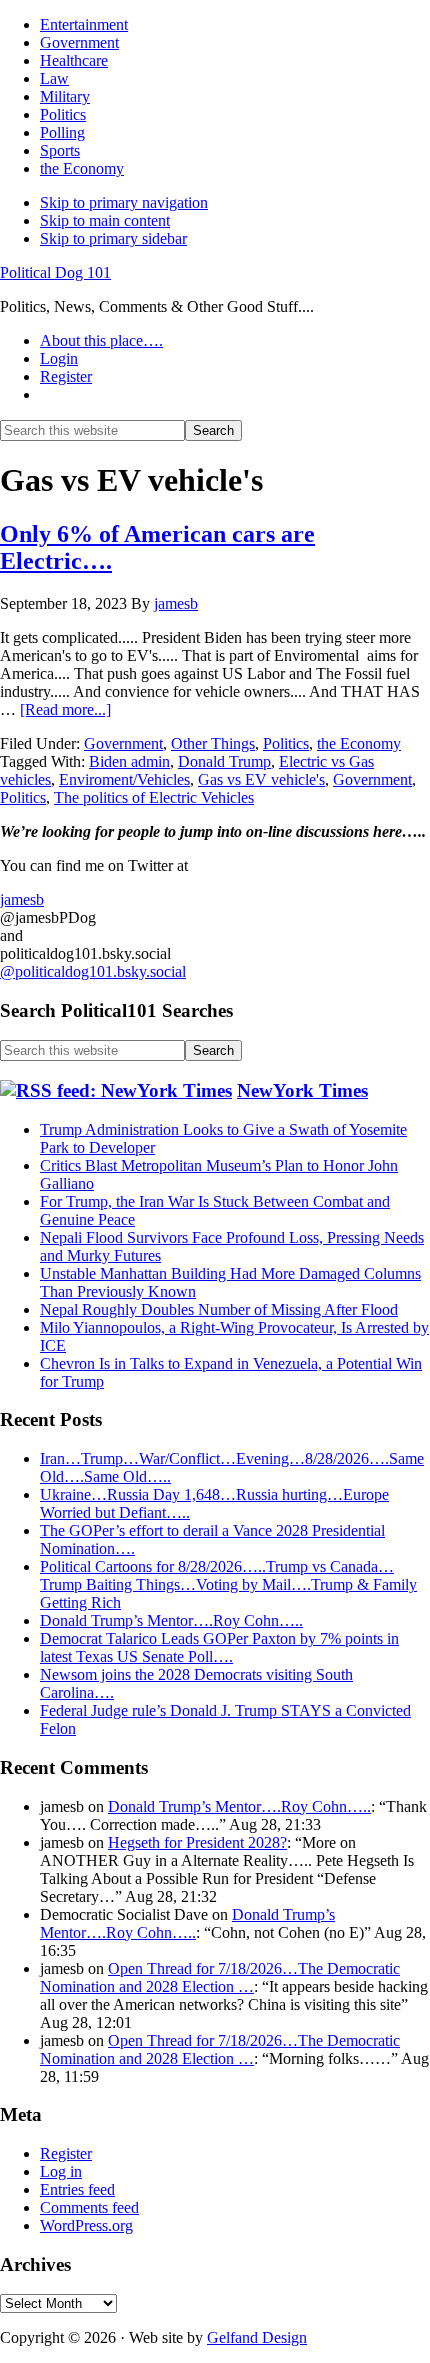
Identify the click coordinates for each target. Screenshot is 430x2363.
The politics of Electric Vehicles (154, 797)
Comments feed (89, 2207)
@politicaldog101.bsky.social (93, 971)
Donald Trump (224, 761)
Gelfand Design (257, 2337)
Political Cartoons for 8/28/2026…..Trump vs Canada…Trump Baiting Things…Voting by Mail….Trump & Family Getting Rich (228, 1584)
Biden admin (129, 761)
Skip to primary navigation (124, 202)
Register (66, 2153)
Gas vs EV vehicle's (261, 779)
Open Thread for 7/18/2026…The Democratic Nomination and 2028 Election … (220, 1977)
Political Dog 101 (55, 272)
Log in (61, 2171)
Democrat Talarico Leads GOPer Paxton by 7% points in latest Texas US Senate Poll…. (219, 1647)
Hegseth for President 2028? (197, 1842)
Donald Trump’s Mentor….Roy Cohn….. (171, 1620)
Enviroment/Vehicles (124, 779)
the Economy (359, 743)
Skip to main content (105, 220)
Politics (286, 743)
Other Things (213, 743)
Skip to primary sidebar (113, 238)
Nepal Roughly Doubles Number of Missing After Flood (219, 1309)
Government (123, 743)
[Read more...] (65, 709)
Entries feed (77, 2189)
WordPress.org (86, 2225)
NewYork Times (302, 1090)
